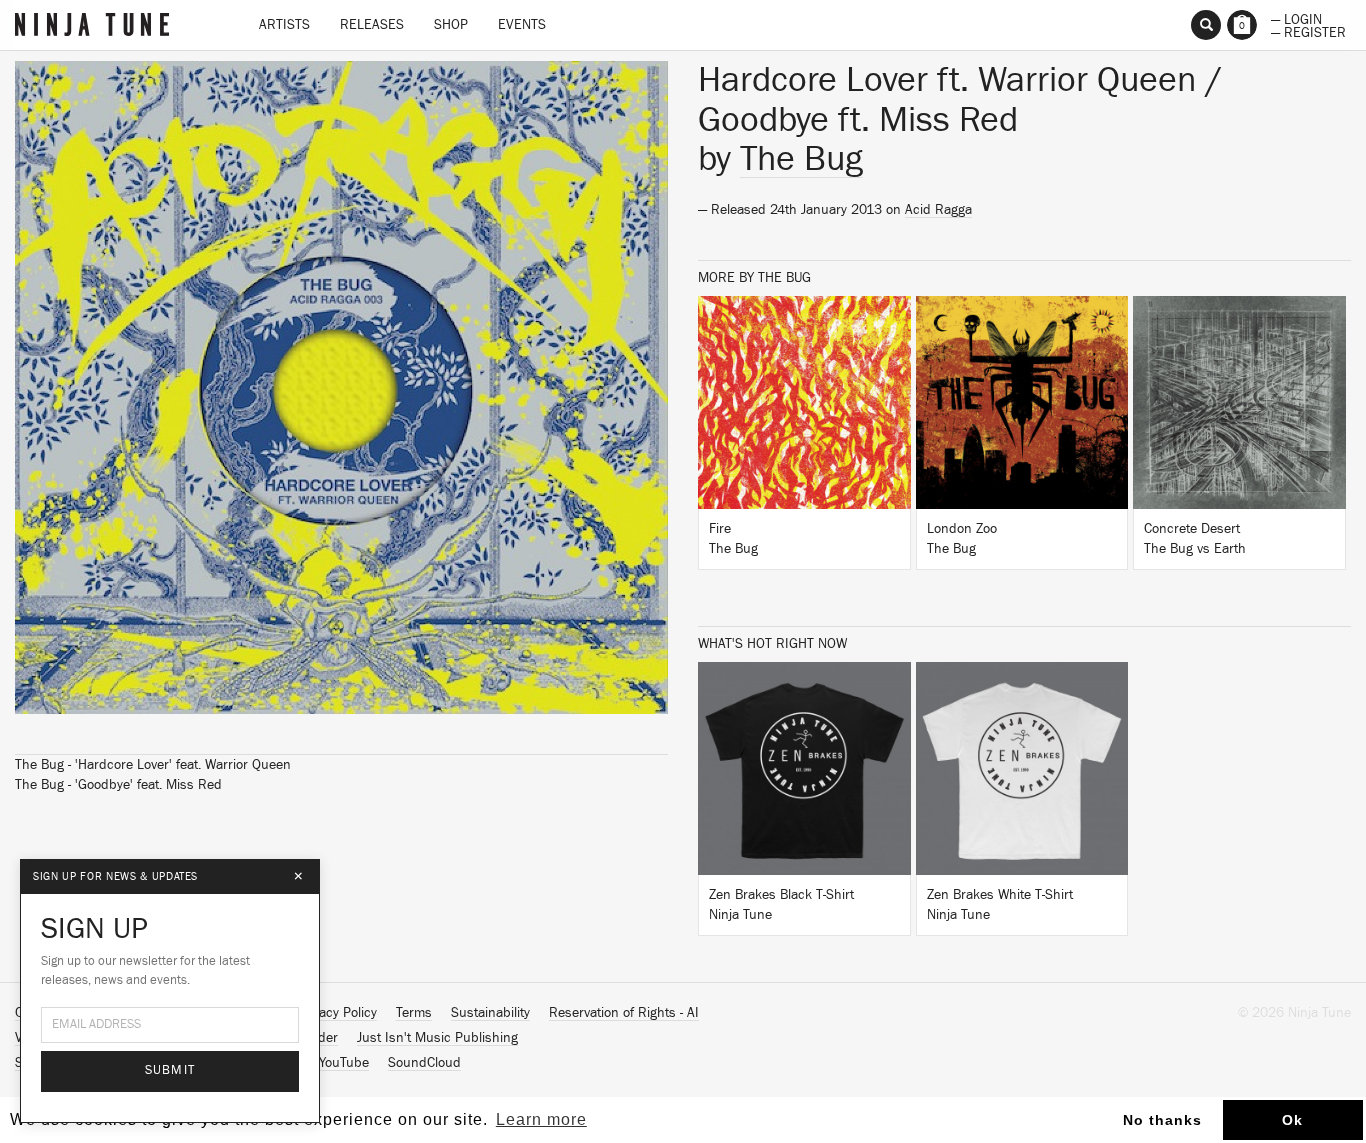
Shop (451, 25)
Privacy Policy (337, 1013)
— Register (1308, 31)
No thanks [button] (1162, 1120)
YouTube (344, 1063)
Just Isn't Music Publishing (437, 1038)
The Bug (801, 159)
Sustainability (490, 1013)
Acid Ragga (938, 210)
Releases (372, 25)
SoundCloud (424, 1063)
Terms (414, 1013)
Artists (284, 25)
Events (522, 25)
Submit (170, 1070)
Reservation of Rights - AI (624, 1013)
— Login (1296, 18)
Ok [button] (1292, 1120)
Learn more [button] (541, 1119)
